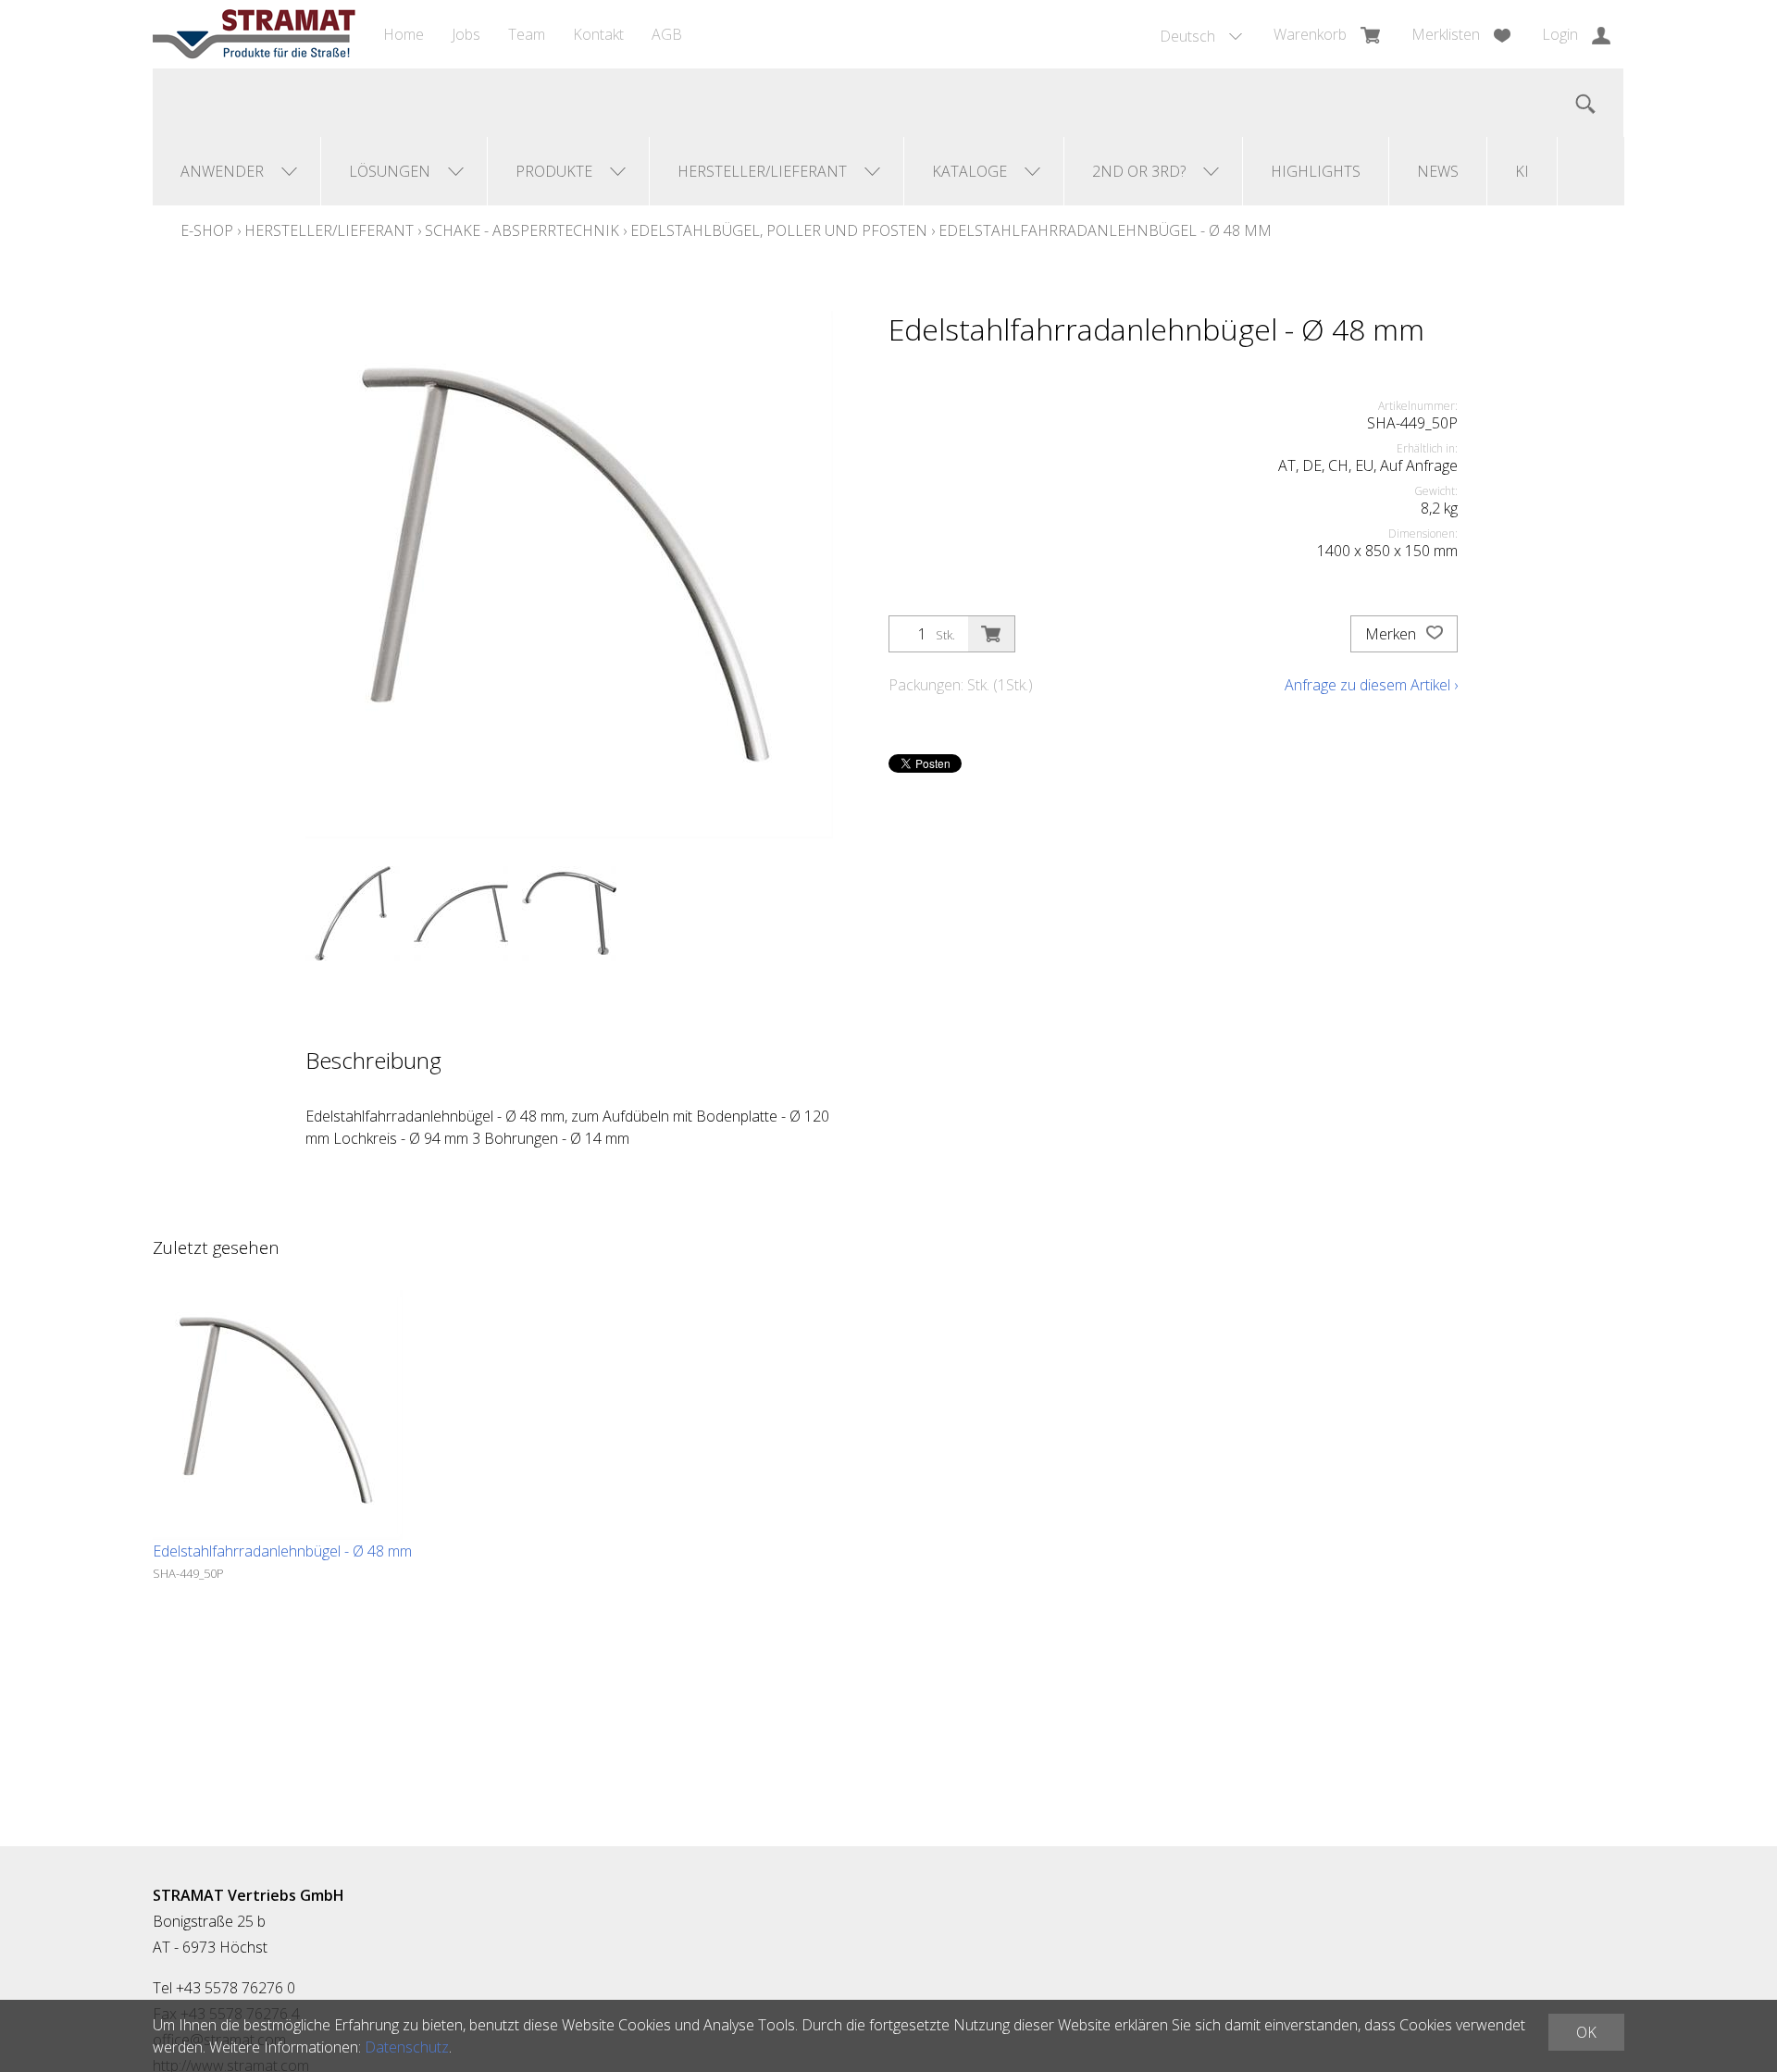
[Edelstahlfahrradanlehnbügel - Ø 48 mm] (278, 1415)
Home (404, 34)
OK (1586, 2032)
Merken (1392, 634)
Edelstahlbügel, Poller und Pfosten (779, 230)
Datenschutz (407, 2047)
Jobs (466, 34)
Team (527, 34)
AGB (667, 34)
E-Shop (207, 230)
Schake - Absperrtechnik (522, 230)
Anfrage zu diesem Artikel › (1371, 685)
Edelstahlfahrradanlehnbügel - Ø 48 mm (1105, 230)
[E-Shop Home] (254, 34)
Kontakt (598, 34)
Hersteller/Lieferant (329, 230)
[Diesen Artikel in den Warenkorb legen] (991, 634)
